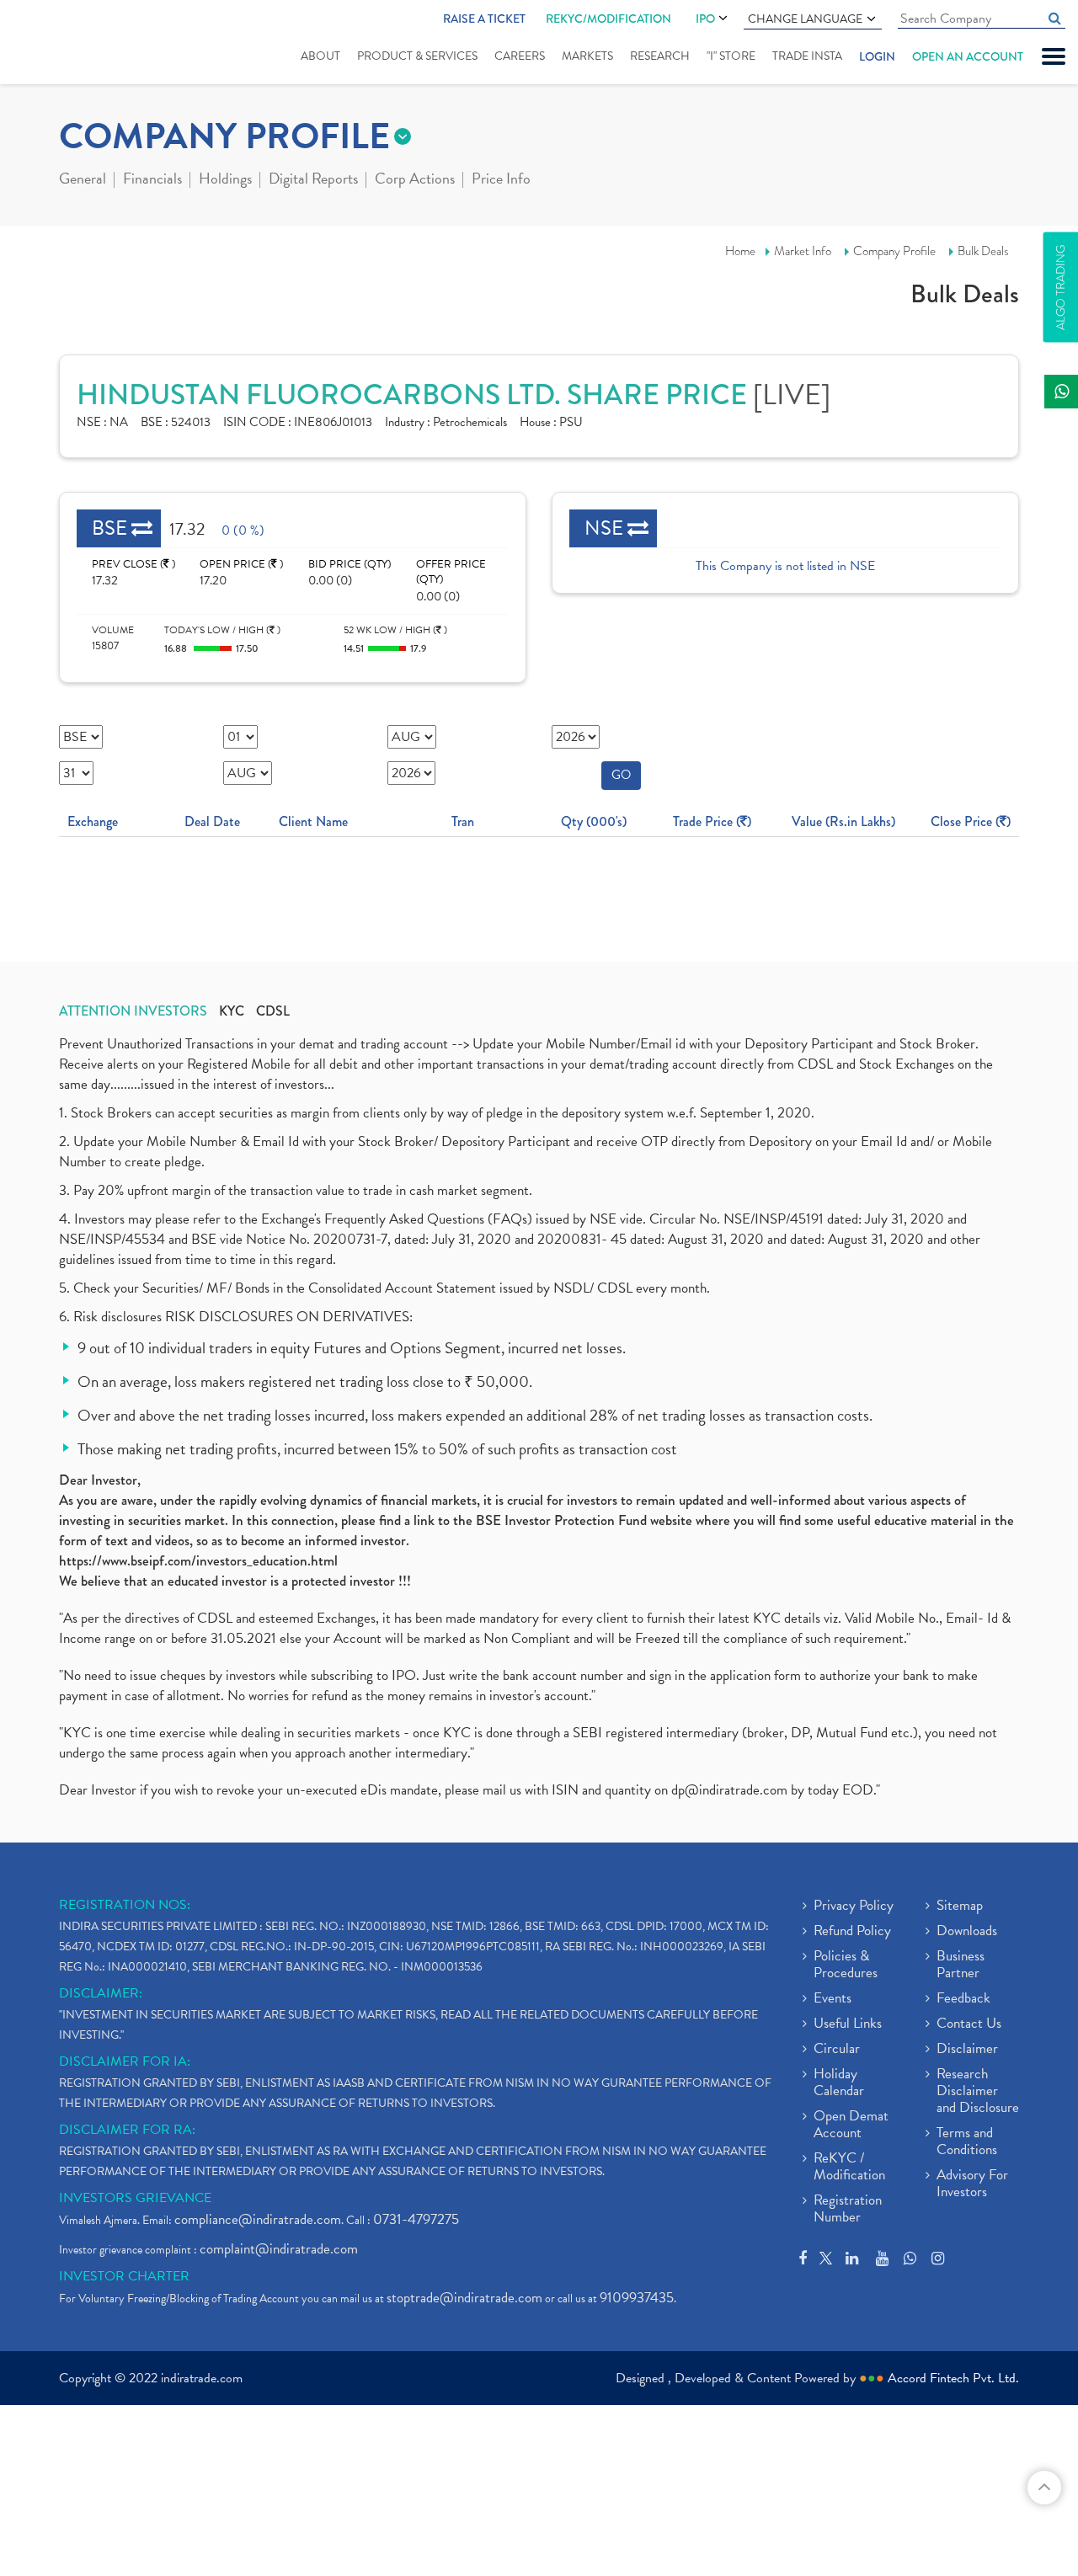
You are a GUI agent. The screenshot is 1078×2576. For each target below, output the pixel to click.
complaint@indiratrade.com (279, 2249)
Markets (587, 56)
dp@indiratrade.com (731, 1790)
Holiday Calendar (839, 2083)
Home (740, 251)
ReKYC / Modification (849, 2168)
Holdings (225, 180)
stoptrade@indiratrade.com (464, 2298)
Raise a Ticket (484, 19)
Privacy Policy (854, 1907)
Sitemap (960, 1907)
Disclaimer (967, 2050)
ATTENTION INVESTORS (133, 1011)
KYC (232, 1011)
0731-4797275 (416, 2219)
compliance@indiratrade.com (258, 2219)
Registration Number (848, 2210)
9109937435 (637, 2298)
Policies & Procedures (846, 1965)
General (83, 180)
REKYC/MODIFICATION (608, 19)
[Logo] (65, 44)
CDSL (273, 1011)
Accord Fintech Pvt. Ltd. (953, 2378)
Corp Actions (415, 180)
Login (877, 56)
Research (660, 56)
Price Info (501, 180)
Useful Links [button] (848, 2024)
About (320, 56)
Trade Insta (807, 56)
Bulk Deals (983, 251)
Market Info (803, 251)
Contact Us (969, 2024)
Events (833, 1999)
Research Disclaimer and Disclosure (978, 2092)
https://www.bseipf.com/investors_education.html (198, 1561)
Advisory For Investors (972, 2184)
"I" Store (731, 56)
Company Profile (894, 251)
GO (621, 775)
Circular (837, 2050)
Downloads (967, 1932)
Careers (520, 56)
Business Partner (961, 1965)
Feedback (963, 1999)
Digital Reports (313, 180)
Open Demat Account (851, 2125)
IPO (705, 19)
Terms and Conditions (967, 2142)
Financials (152, 180)
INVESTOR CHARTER (124, 2276)
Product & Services (417, 56)
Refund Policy (852, 1932)
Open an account (968, 56)
